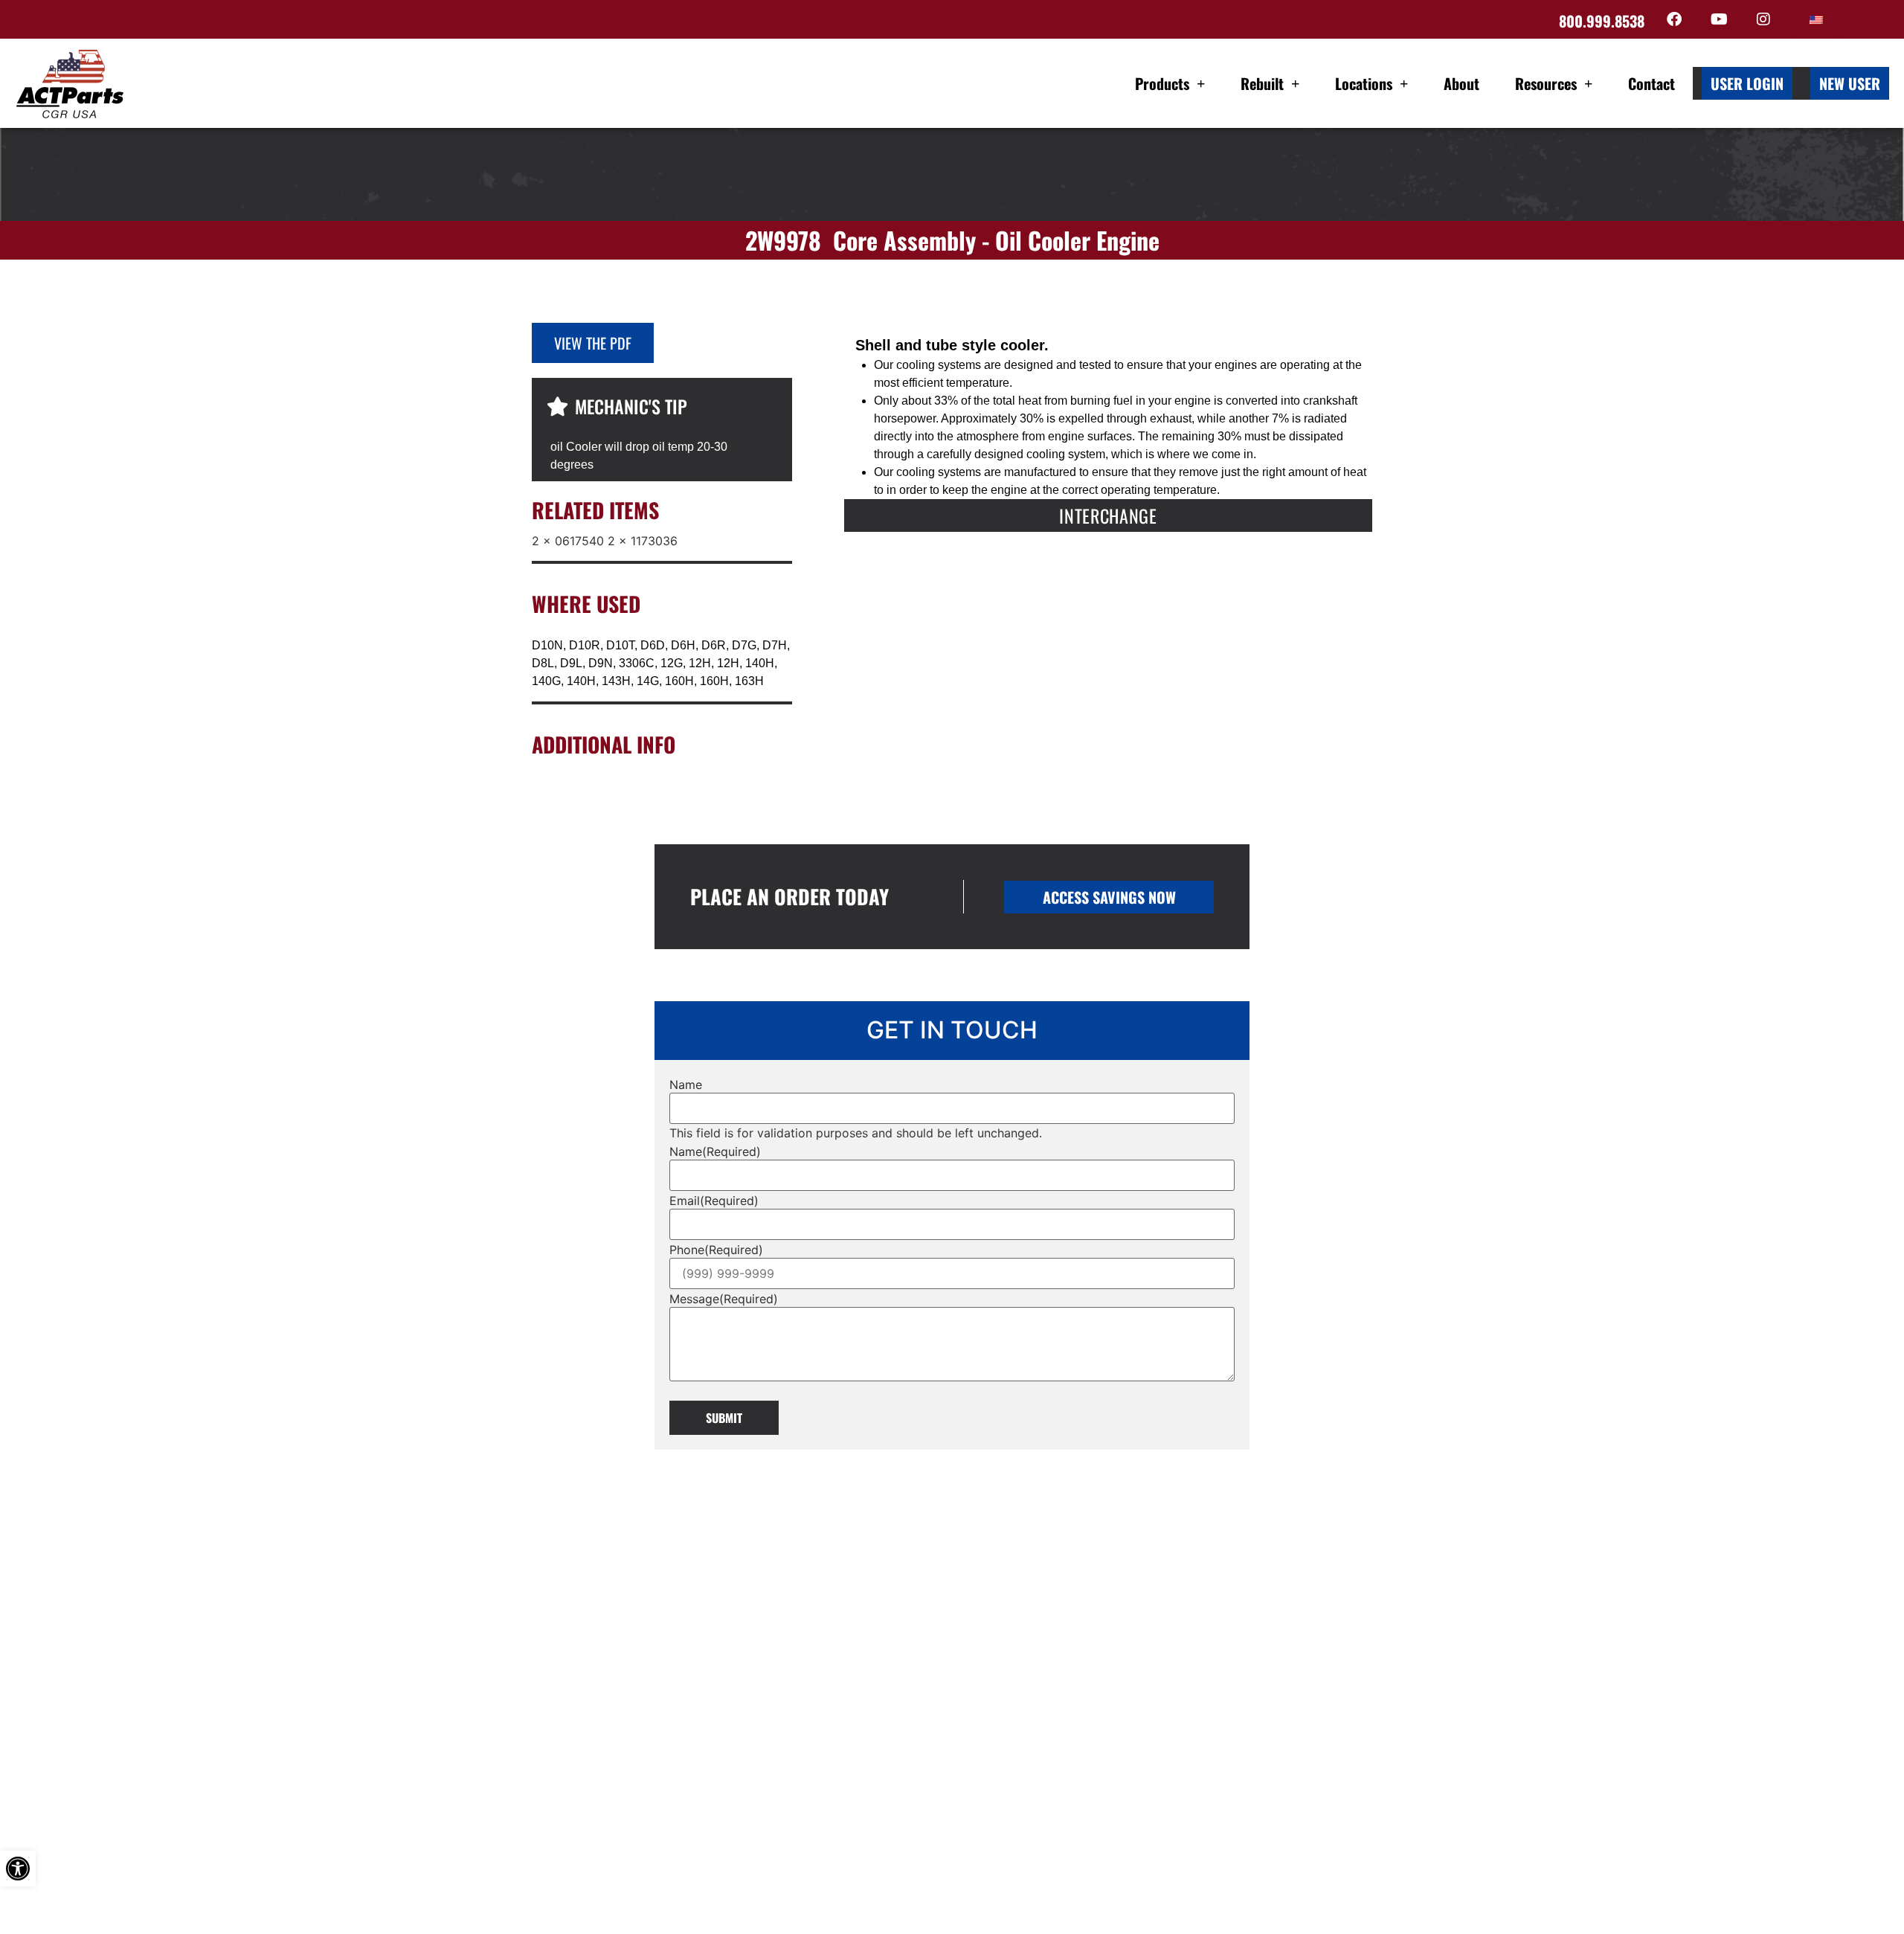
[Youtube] (1719, 19)
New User (1850, 83)
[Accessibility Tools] (18, 1869)
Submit (724, 1418)
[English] (1816, 20)
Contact (1651, 83)
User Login (1747, 83)
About (1461, 83)
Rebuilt (1262, 83)
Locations (1364, 83)
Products (1162, 83)
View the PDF (593, 343)
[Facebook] (1674, 19)
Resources (1546, 83)
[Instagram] (1763, 19)
